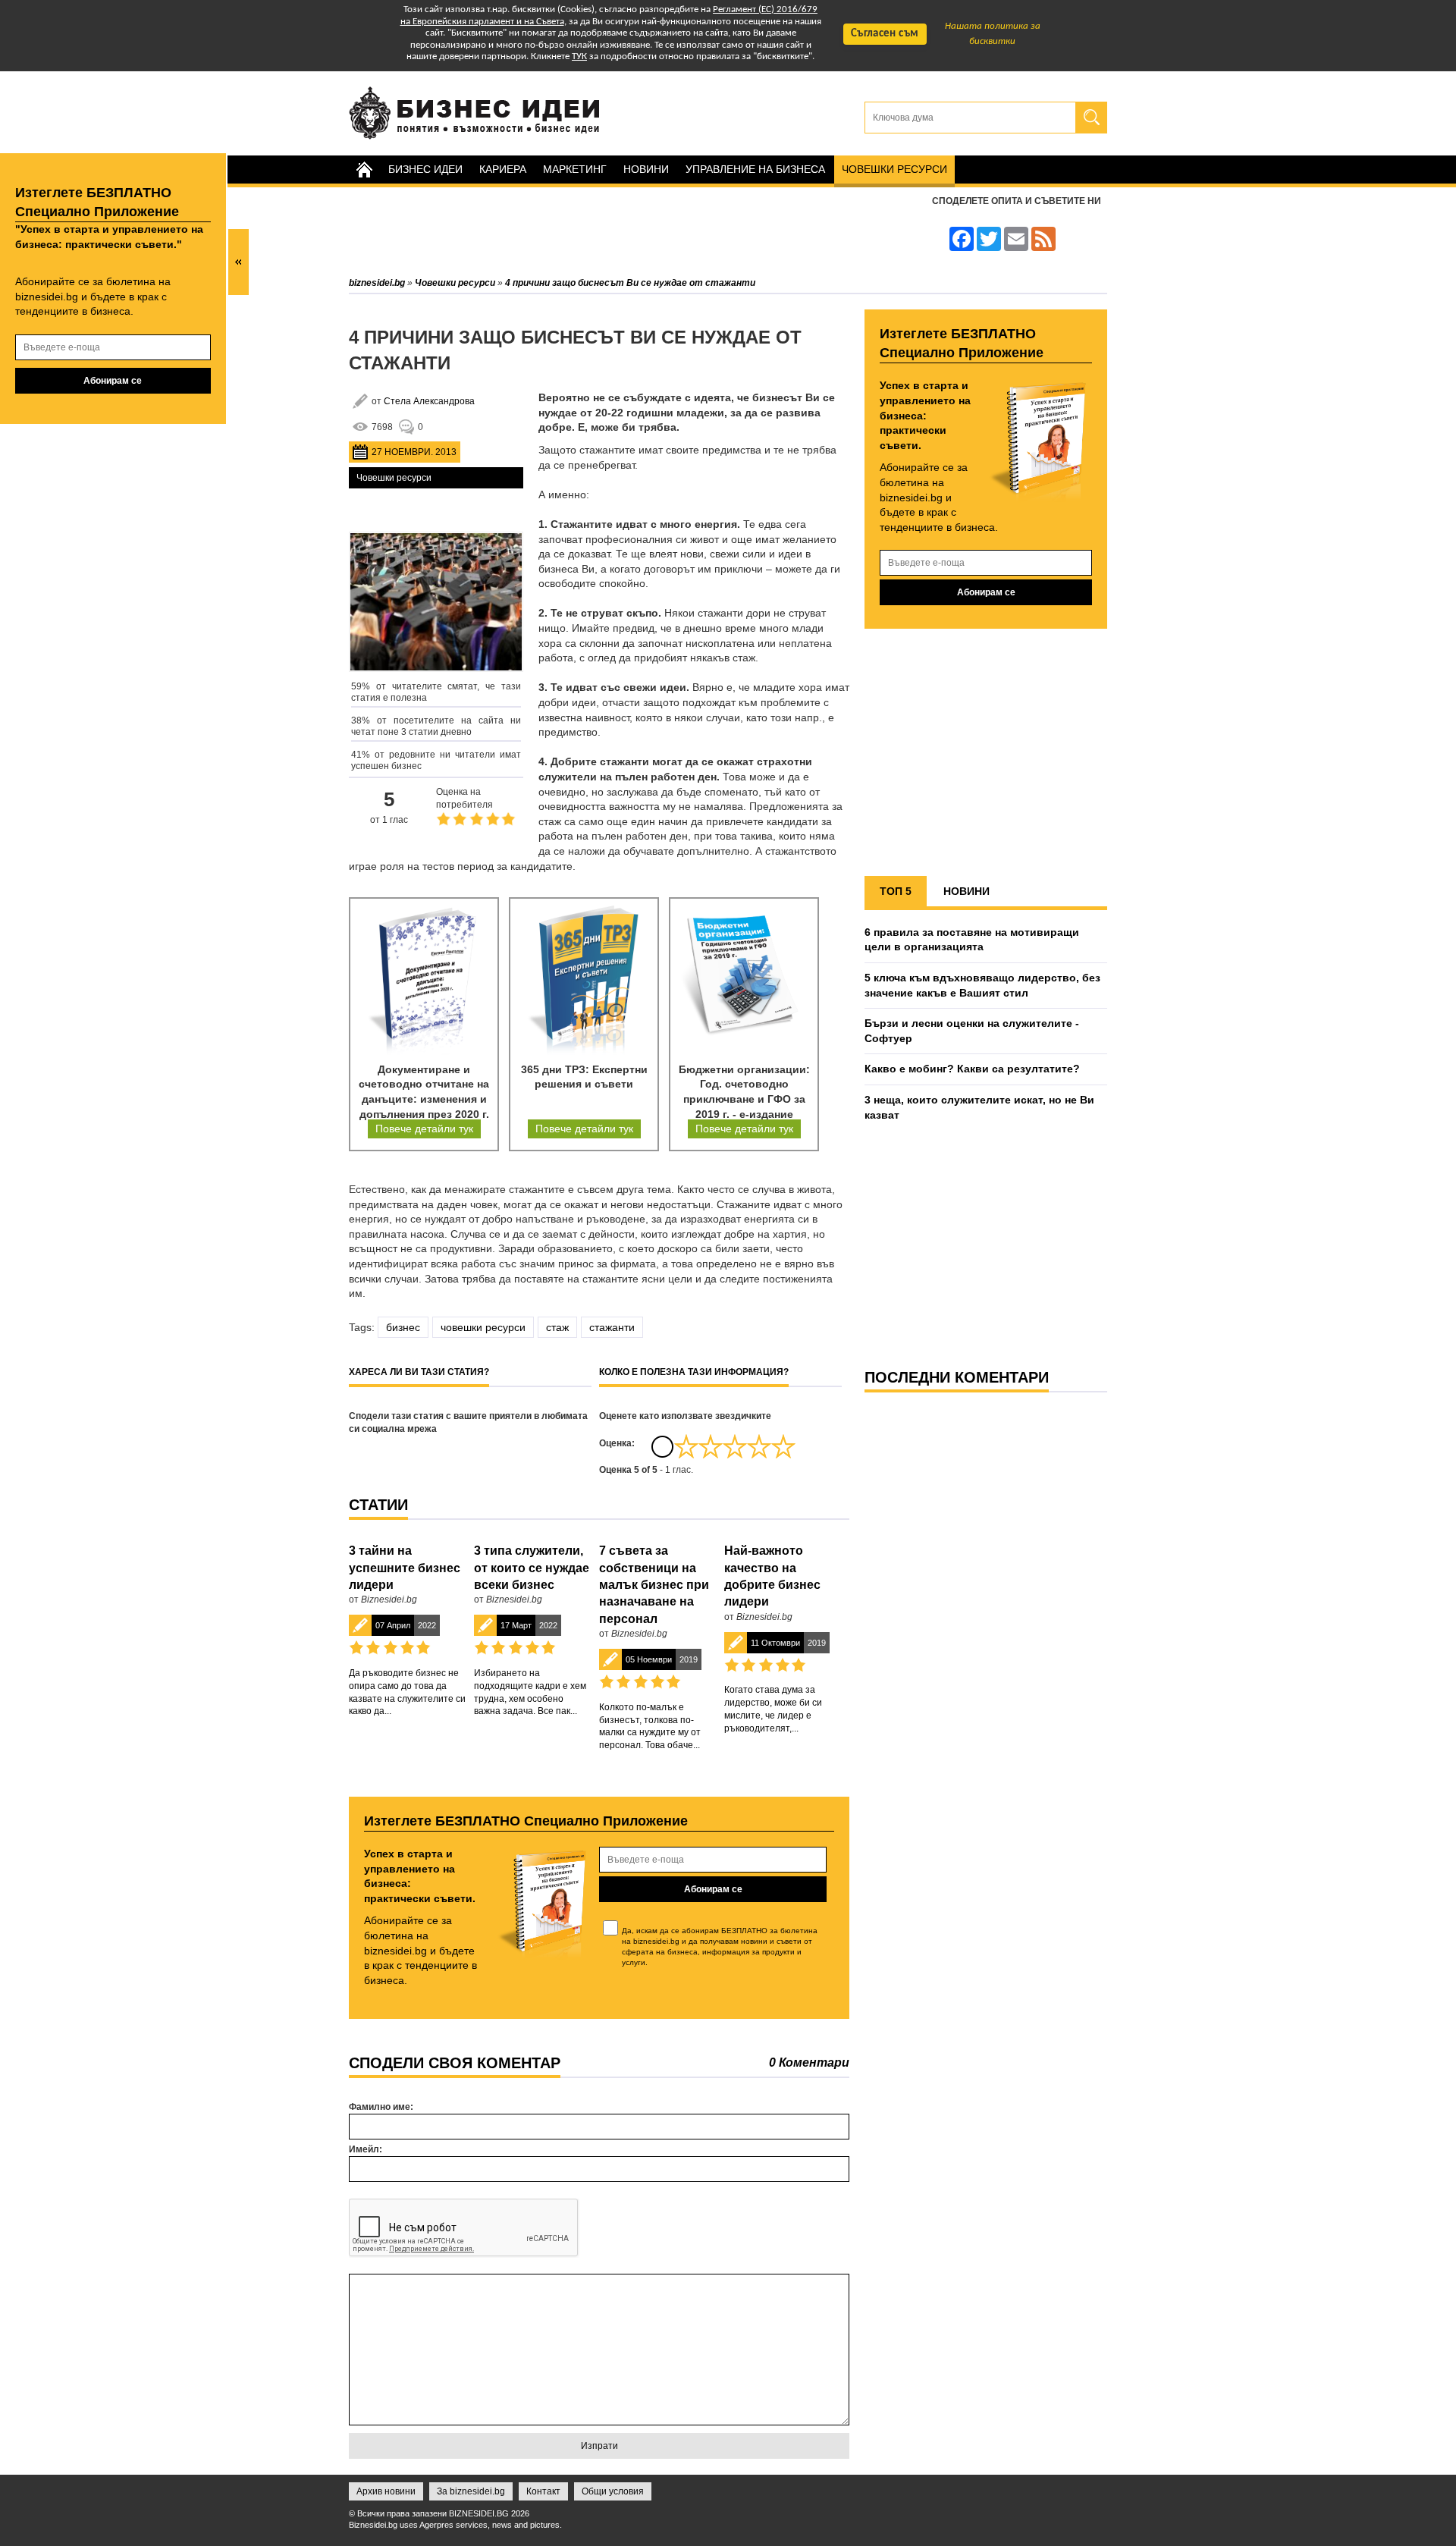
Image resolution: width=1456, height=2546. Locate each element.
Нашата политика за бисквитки (993, 34)
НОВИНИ (966, 891)
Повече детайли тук (424, 1129)
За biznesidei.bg (471, 2491)
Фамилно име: (381, 2107)
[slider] (735, 1446)
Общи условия (613, 2491)
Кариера (503, 169)
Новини (646, 169)
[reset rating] (662, 1446)
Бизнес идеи (425, 169)
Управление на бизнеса (755, 169)
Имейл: (366, 2149)
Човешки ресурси (894, 169)
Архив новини (386, 2491)
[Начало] (364, 170)
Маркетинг (575, 169)
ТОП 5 (896, 891)
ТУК (579, 57)
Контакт (543, 2491)
